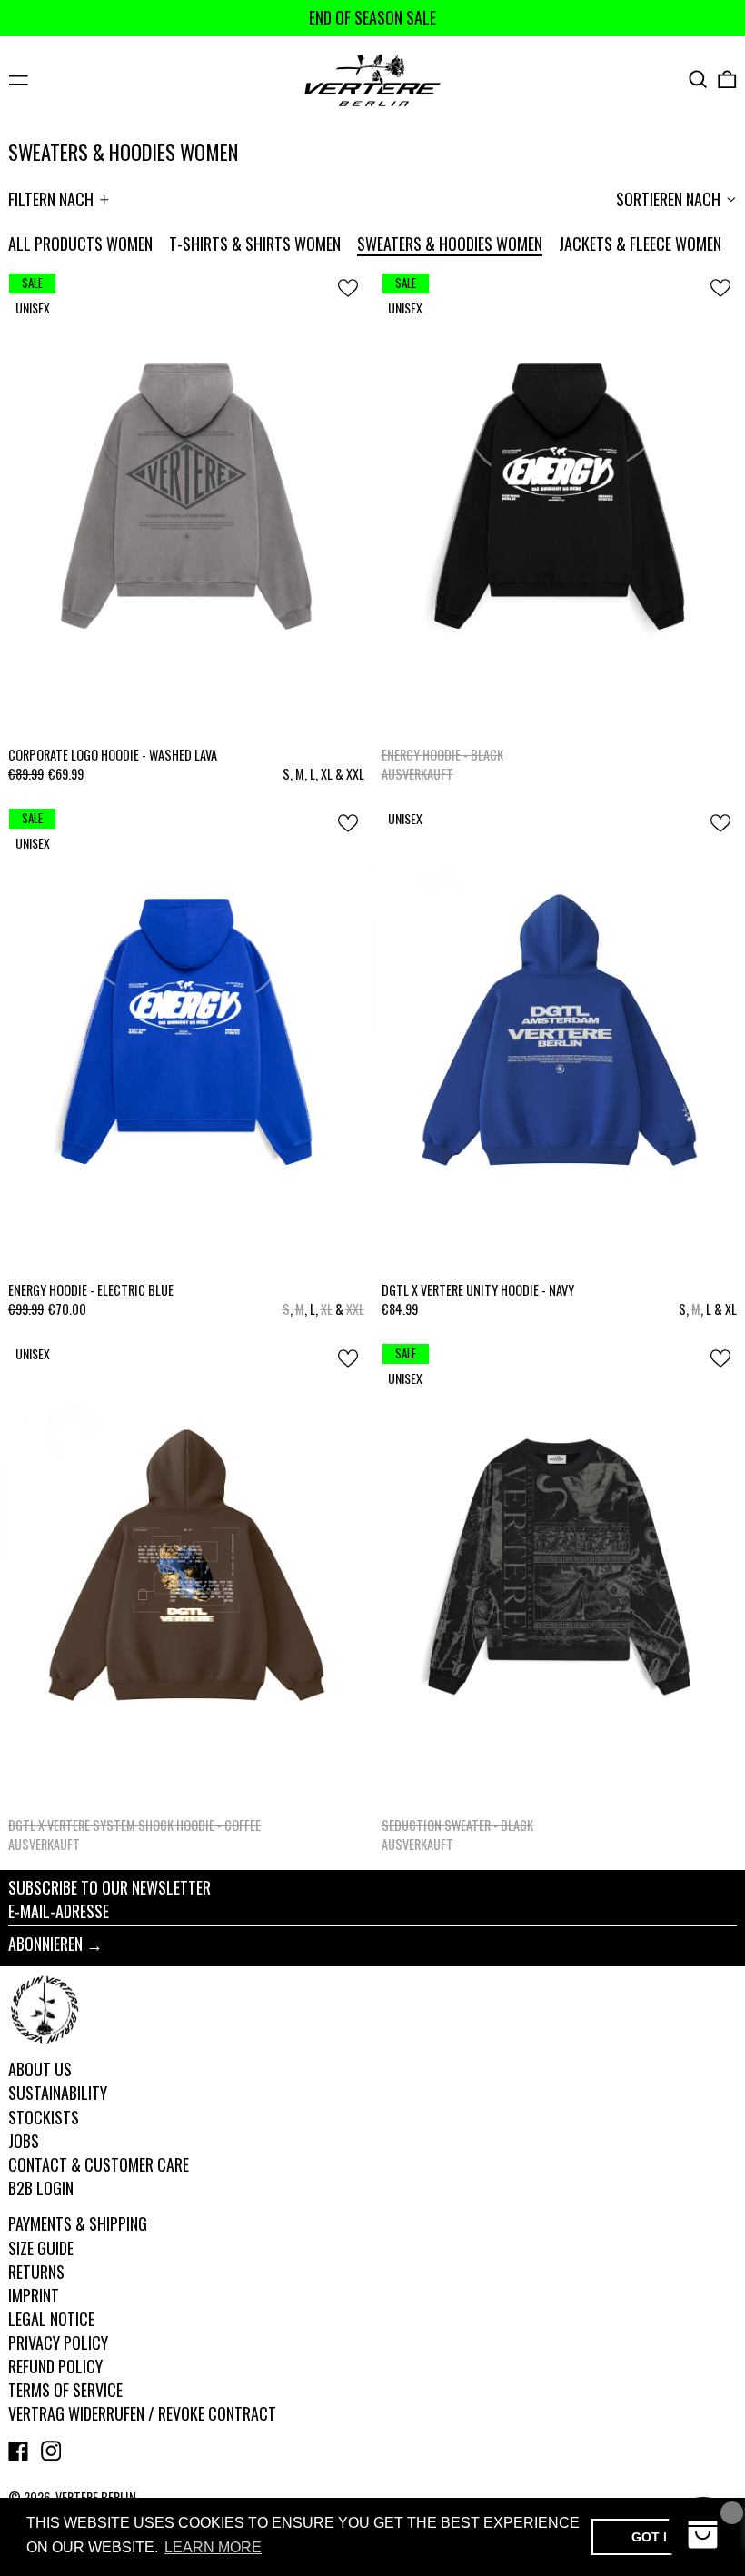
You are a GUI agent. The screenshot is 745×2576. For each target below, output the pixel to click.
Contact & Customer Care (99, 2164)
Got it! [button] (656, 2537)
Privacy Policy (58, 2342)
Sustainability (58, 2093)
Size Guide (41, 2248)
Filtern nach (51, 199)
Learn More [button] (213, 2547)
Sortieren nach (668, 199)
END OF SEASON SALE (372, 17)
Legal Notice (51, 2319)
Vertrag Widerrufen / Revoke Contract (142, 2413)
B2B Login (41, 2188)
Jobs (24, 2141)
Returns (36, 2272)
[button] (698, 80)
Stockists (44, 2117)
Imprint (34, 2295)
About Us (40, 2069)
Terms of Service (65, 2390)
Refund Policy (55, 2366)
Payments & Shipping (78, 2223)
